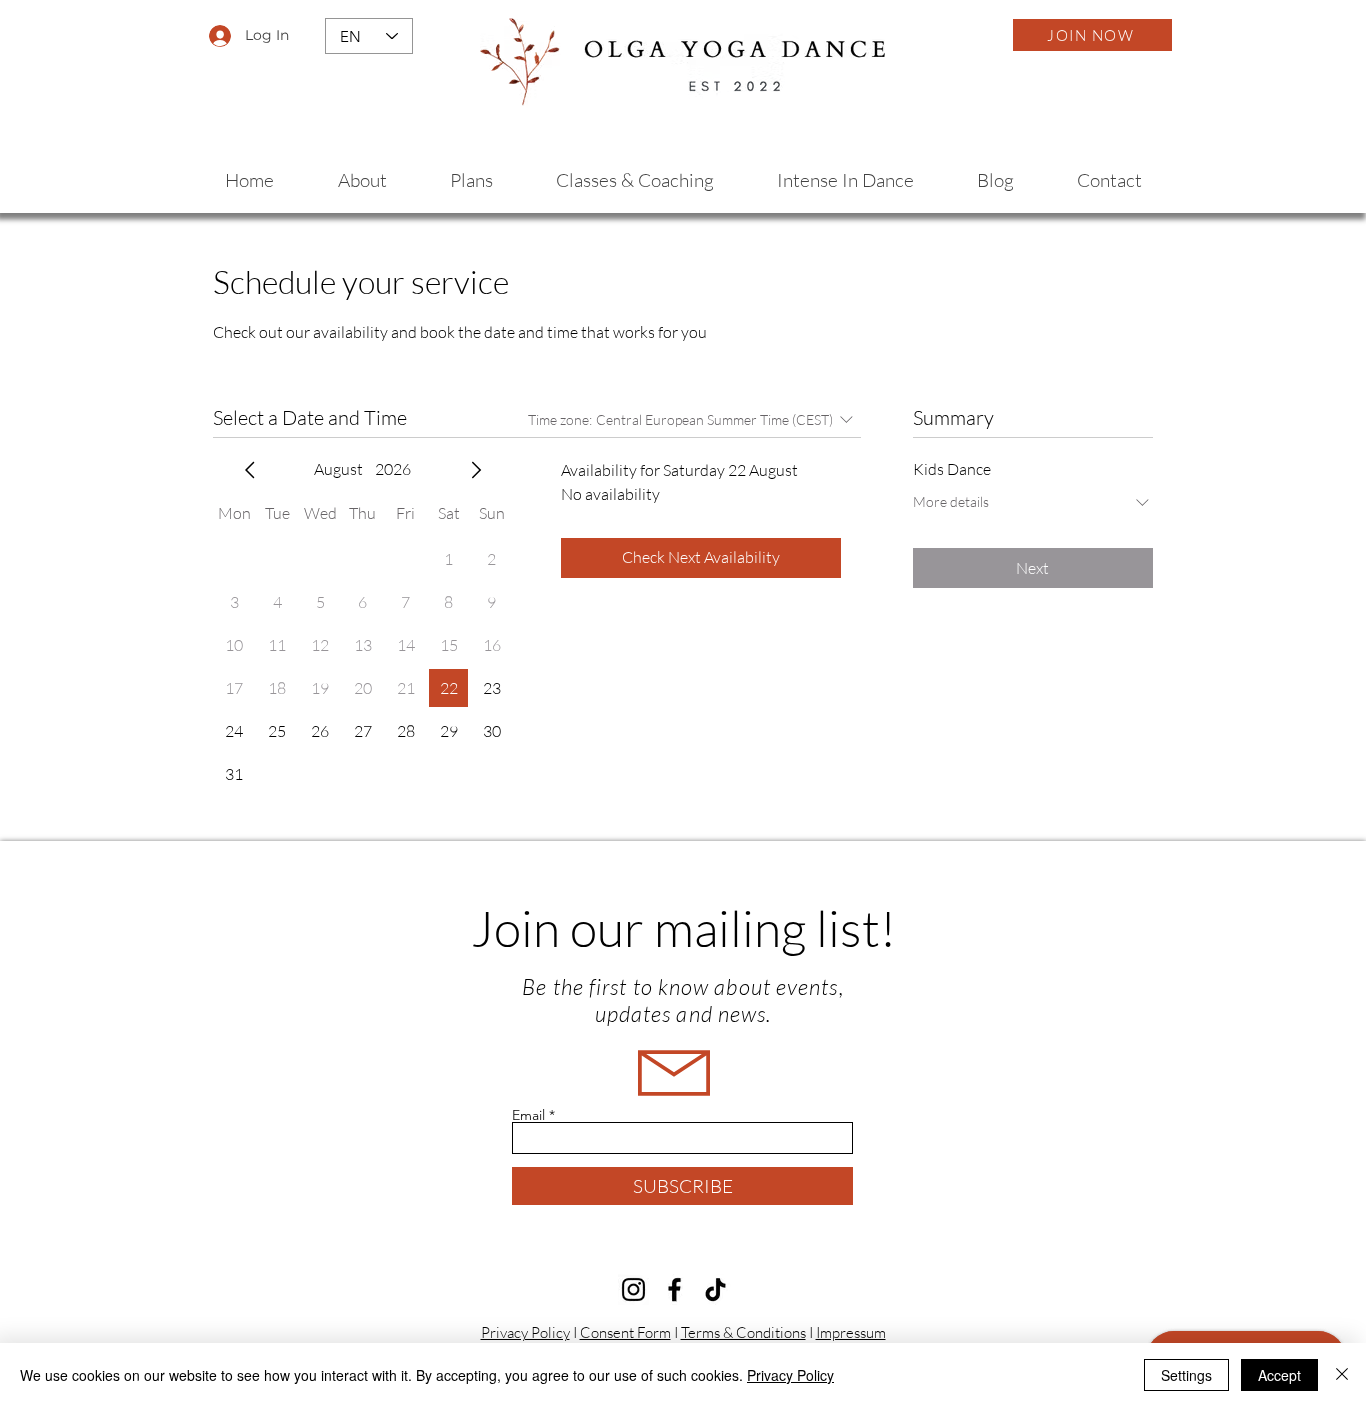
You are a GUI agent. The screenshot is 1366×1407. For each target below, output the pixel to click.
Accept (1279, 1375)
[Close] (1342, 1375)
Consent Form (625, 1332)
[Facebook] (674, 1289)
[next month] (476, 470)
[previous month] (250, 470)
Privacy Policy (525, 1332)
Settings (1186, 1375)
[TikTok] (715, 1289)
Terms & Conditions (743, 1332)
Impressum (851, 1332)
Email (528, 1115)
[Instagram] (633, 1289)
